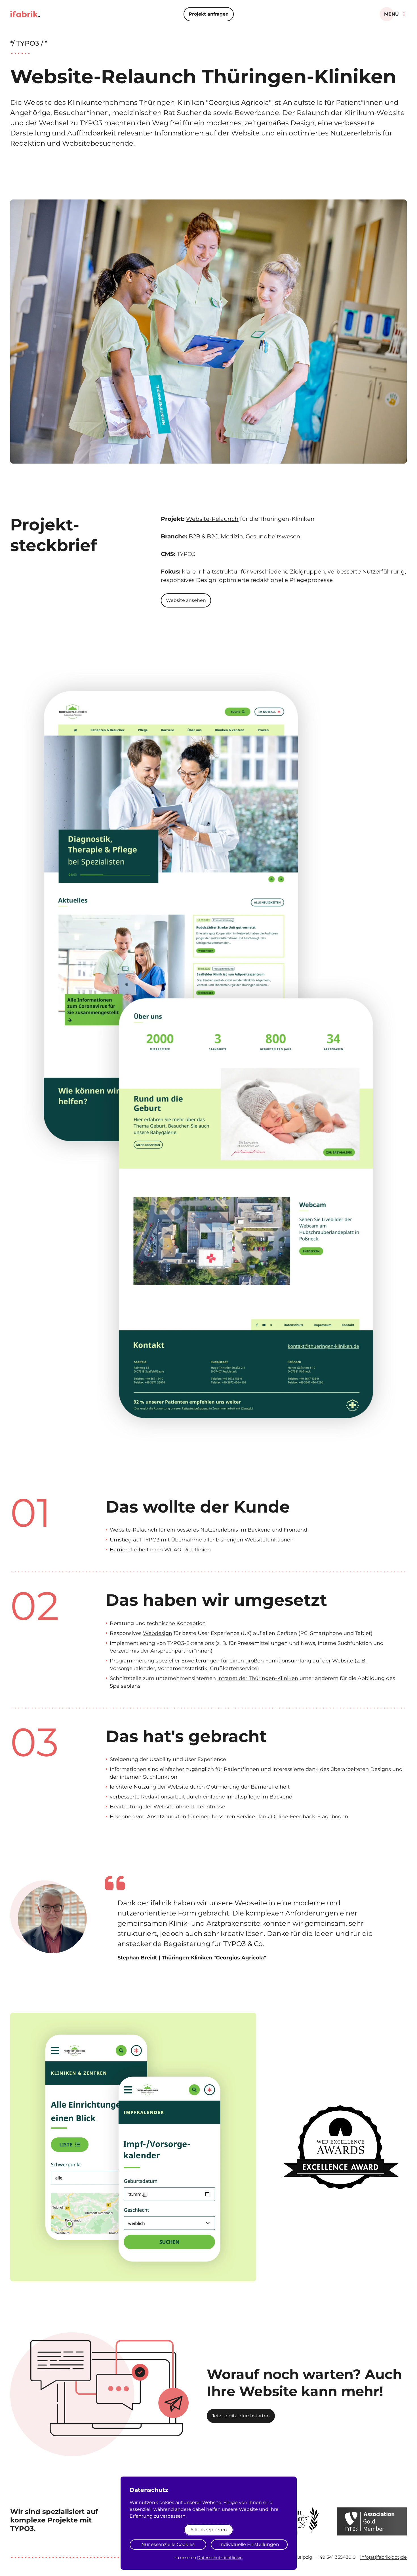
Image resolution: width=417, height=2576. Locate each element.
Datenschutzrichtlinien (220, 2558)
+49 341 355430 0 (336, 2557)
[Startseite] (25, 14)
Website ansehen (186, 600)
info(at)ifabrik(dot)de (384, 2557)
